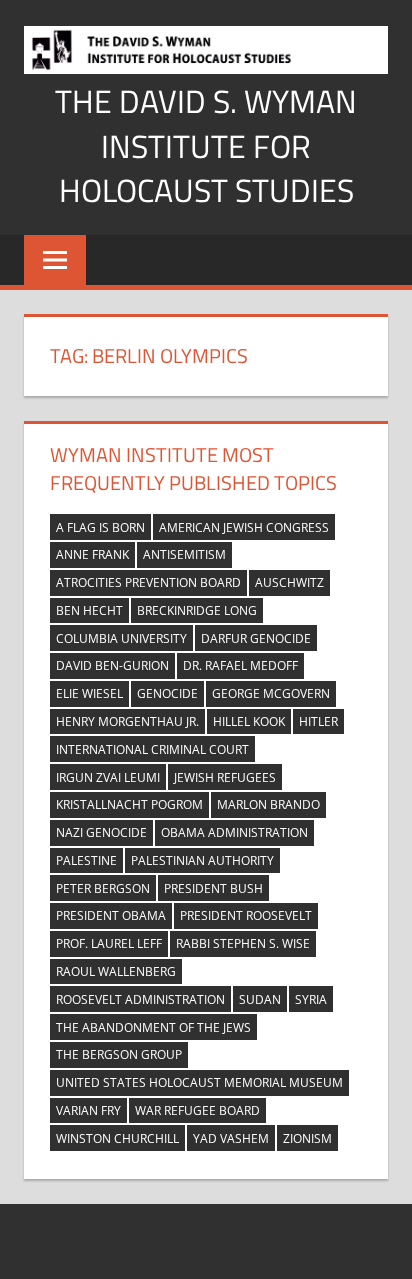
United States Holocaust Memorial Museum (199, 1082)
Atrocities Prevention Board (148, 582)
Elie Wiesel (89, 693)
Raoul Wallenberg (116, 971)
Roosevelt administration (140, 999)
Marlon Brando (268, 804)
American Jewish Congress (244, 527)
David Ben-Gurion (112, 665)
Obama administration (234, 832)
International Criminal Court (152, 749)
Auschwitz (289, 582)
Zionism (307, 1138)
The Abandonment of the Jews (153, 1027)
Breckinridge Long (197, 610)
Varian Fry (88, 1110)
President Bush (213, 888)
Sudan (260, 999)
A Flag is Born (100, 527)
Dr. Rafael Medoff (240, 665)
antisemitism (184, 554)
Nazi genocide (101, 832)
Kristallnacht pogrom (129, 804)
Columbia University (121, 638)
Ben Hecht (89, 610)
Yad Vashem (231, 1138)
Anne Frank (92, 554)
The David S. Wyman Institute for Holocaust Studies (206, 146)
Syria (311, 999)
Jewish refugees (225, 777)
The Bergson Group (119, 1054)
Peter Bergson (103, 888)
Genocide (167, 693)
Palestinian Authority (202, 860)
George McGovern (271, 693)
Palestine (86, 860)
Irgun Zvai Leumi (108, 777)
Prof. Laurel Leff (109, 943)
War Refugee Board (197, 1110)
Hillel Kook (249, 721)
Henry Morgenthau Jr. (127, 721)
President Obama (111, 915)
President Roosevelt (246, 915)
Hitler (318, 721)
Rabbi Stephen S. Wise (243, 943)
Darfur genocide (256, 638)
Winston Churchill (117, 1138)
